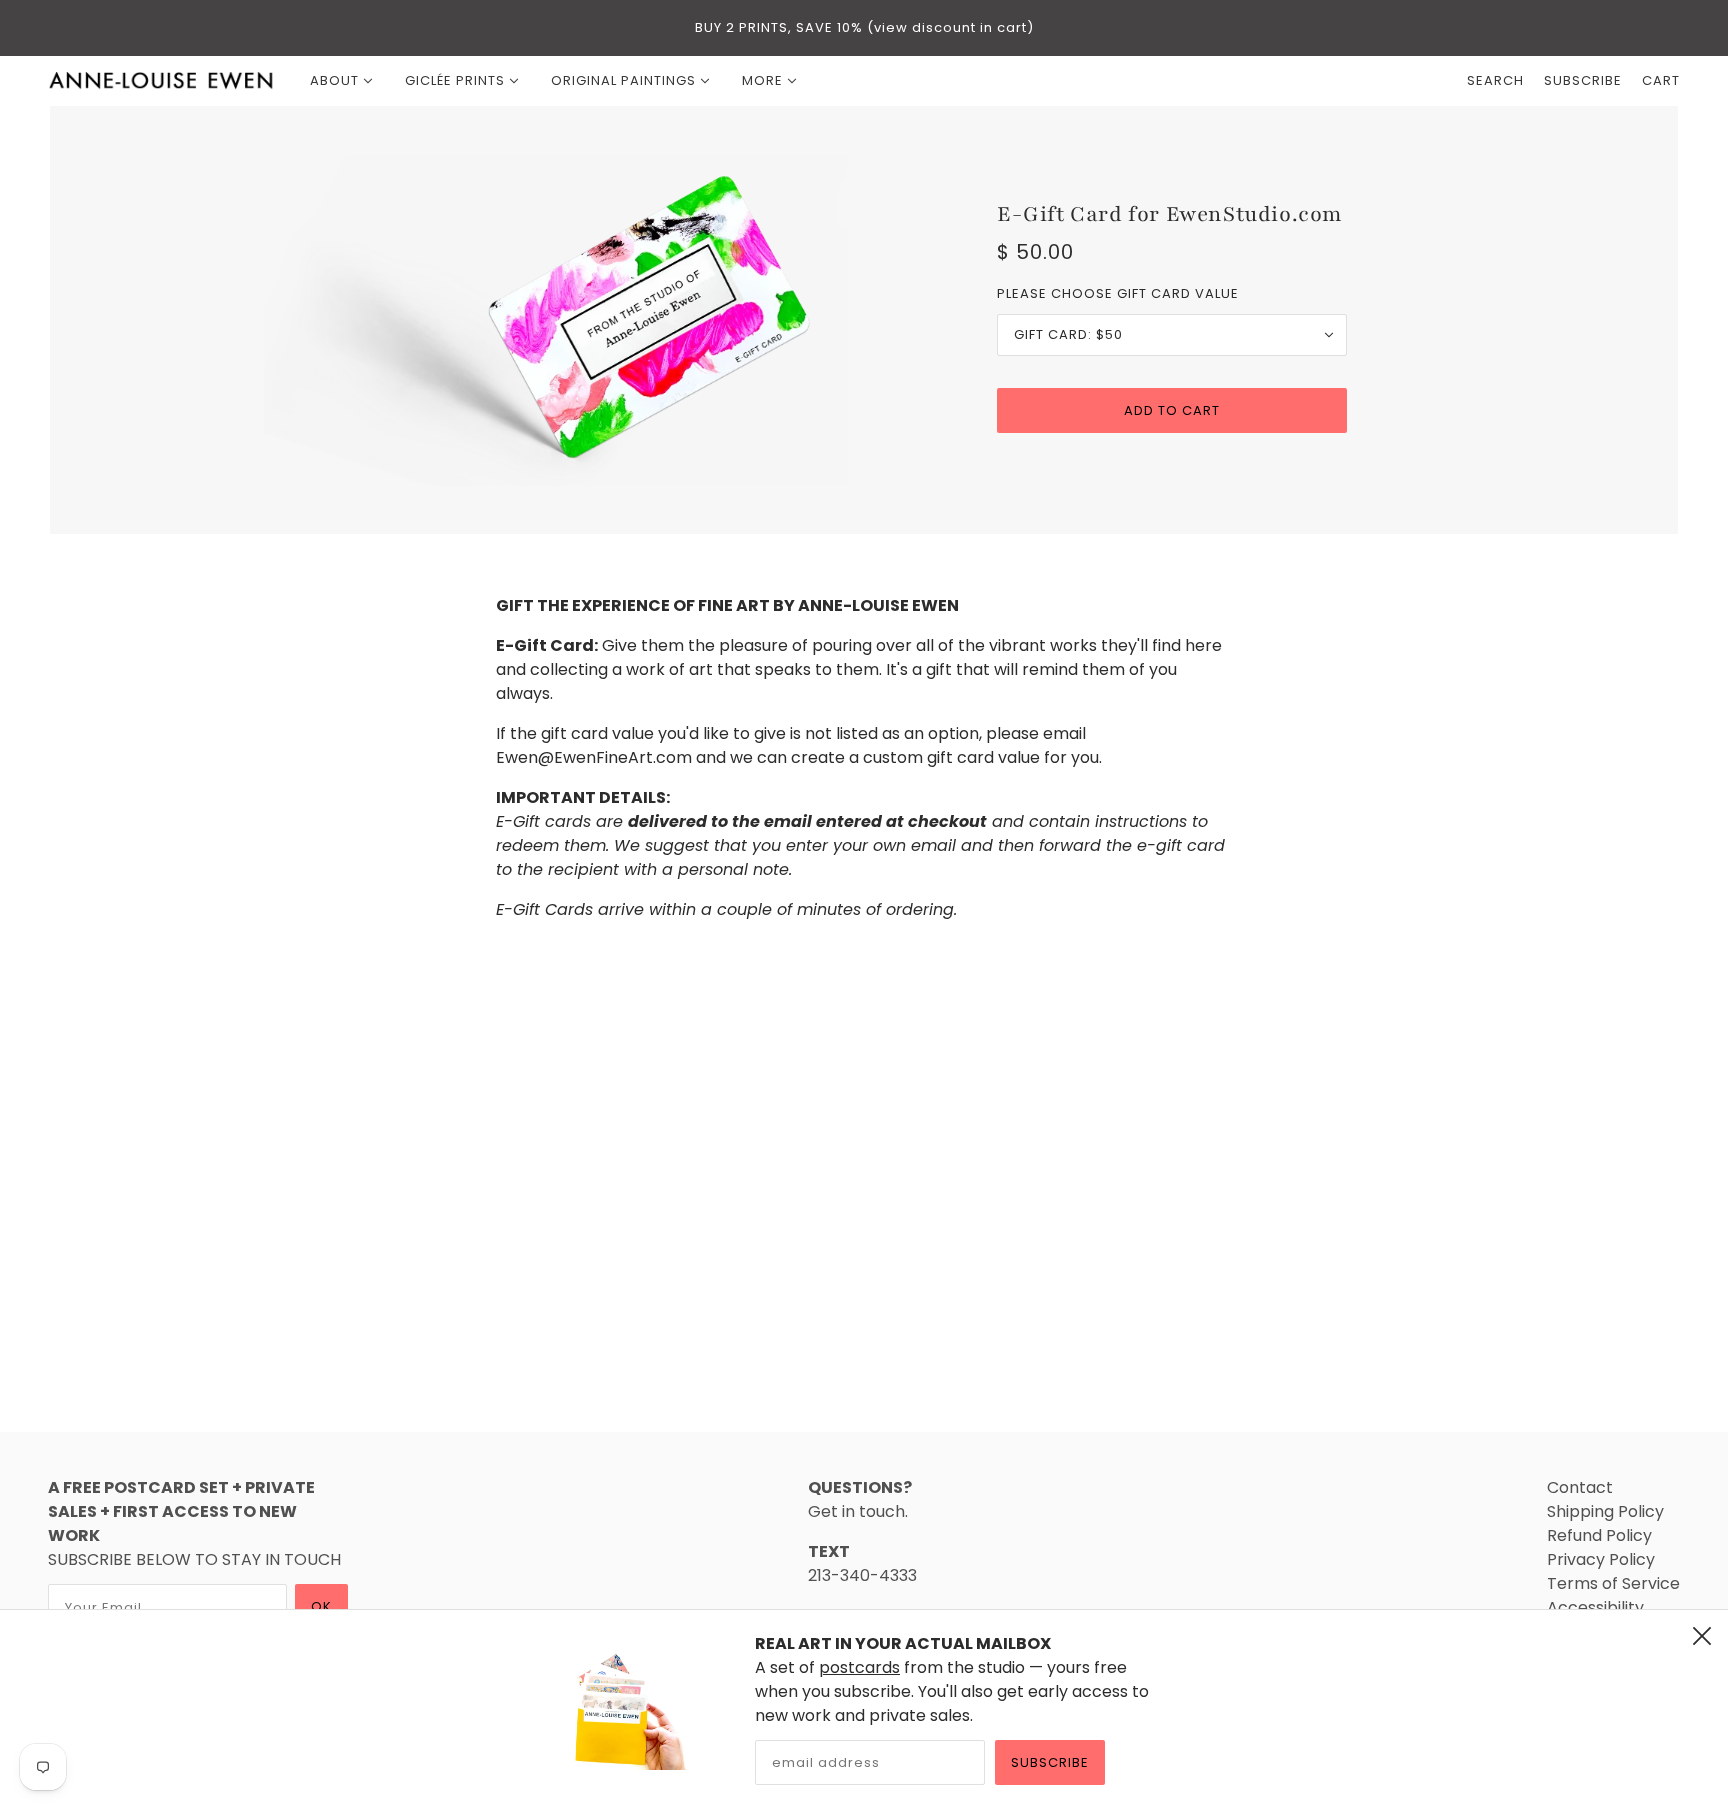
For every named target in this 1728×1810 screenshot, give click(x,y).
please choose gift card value (1118, 293)
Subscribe (1050, 1762)
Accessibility (1595, 1607)
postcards (859, 1667)
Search (1495, 80)
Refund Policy (1599, 1535)
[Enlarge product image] (556, 320)
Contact (1580, 1487)
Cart (1661, 80)
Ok (321, 1606)
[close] (1702, 1636)
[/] (161, 81)
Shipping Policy (1605, 1511)
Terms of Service (1613, 1583)
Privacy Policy (1601, 1559)
